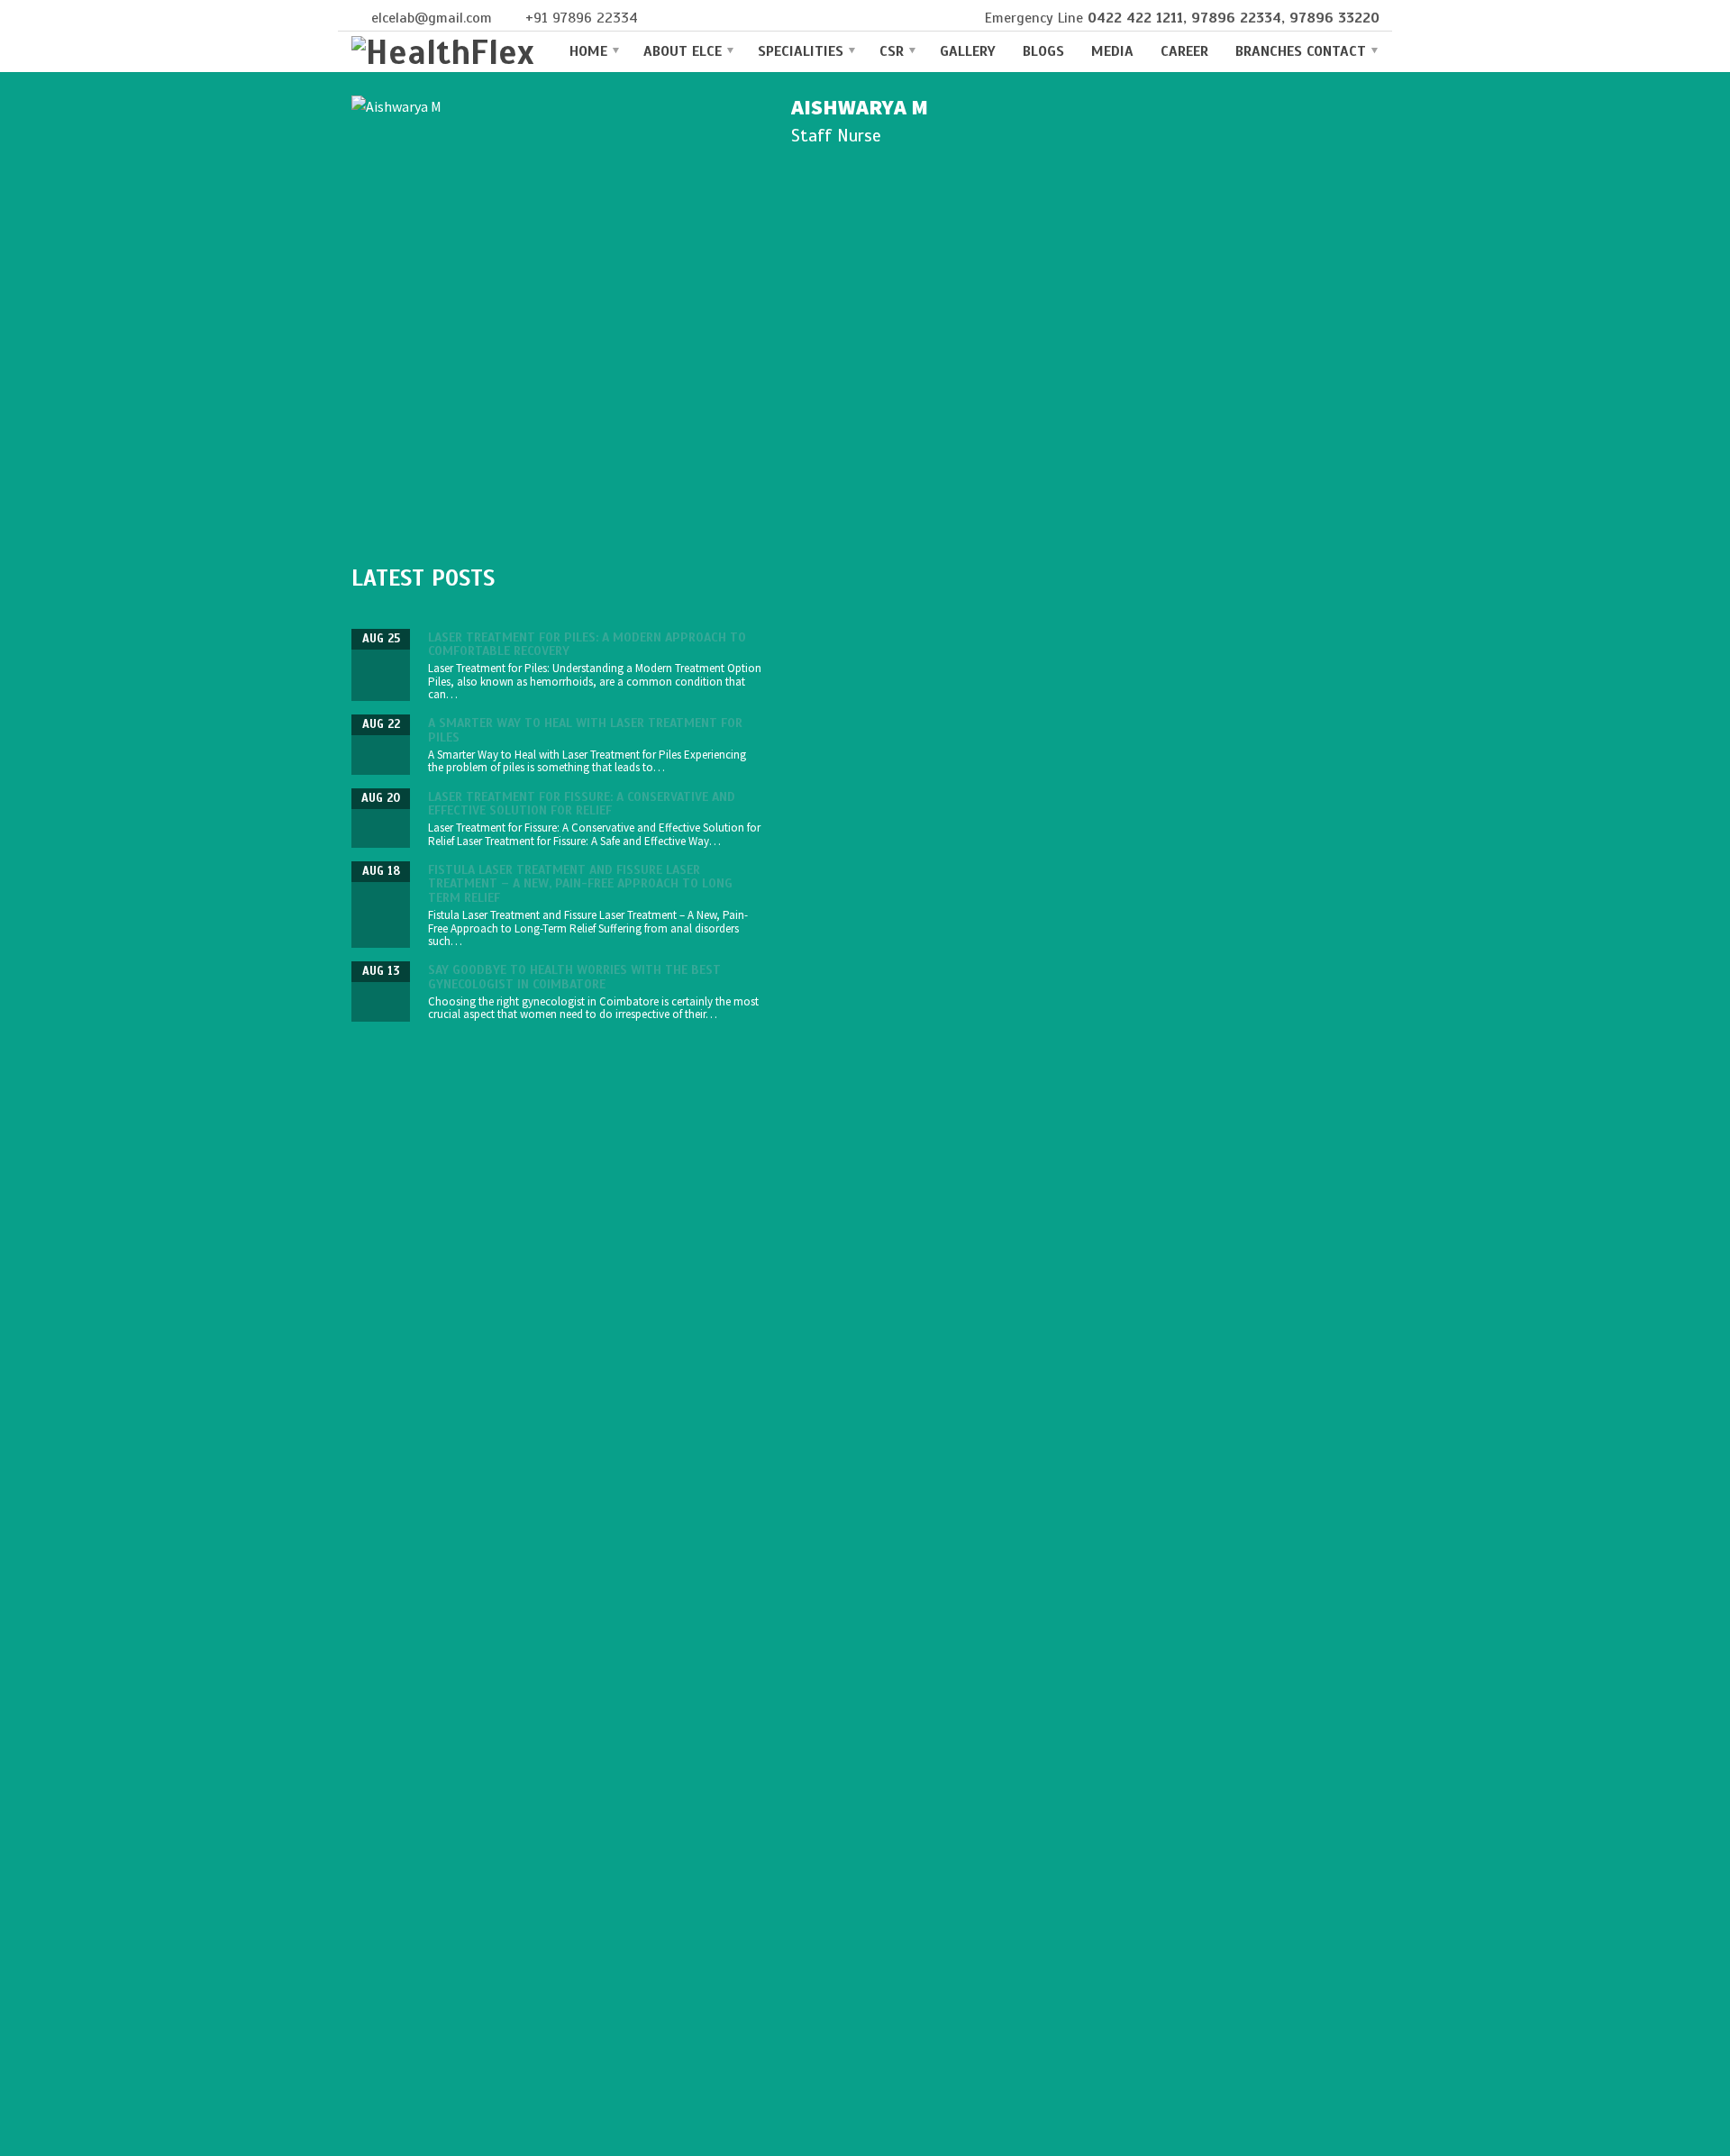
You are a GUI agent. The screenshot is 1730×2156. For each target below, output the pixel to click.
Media (1112, 51)
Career (1184, 51)
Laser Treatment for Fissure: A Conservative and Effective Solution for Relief (582, 804)
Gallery (968, 51)
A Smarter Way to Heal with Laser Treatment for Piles (585, 730)
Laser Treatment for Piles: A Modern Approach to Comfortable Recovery (587, 644)
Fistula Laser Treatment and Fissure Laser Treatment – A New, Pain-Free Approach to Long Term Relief (580, 884)
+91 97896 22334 (582, 18)
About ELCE (683, 51)
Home (588, 51)
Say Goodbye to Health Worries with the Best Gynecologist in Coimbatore (574, 977)
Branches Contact (1301, 51)
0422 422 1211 (1135, 18)
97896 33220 (1334, 18)
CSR (892, 51)
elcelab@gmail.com (432, 18)
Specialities (801, 51)
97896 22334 (1236, 18)
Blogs (1043, 51)
